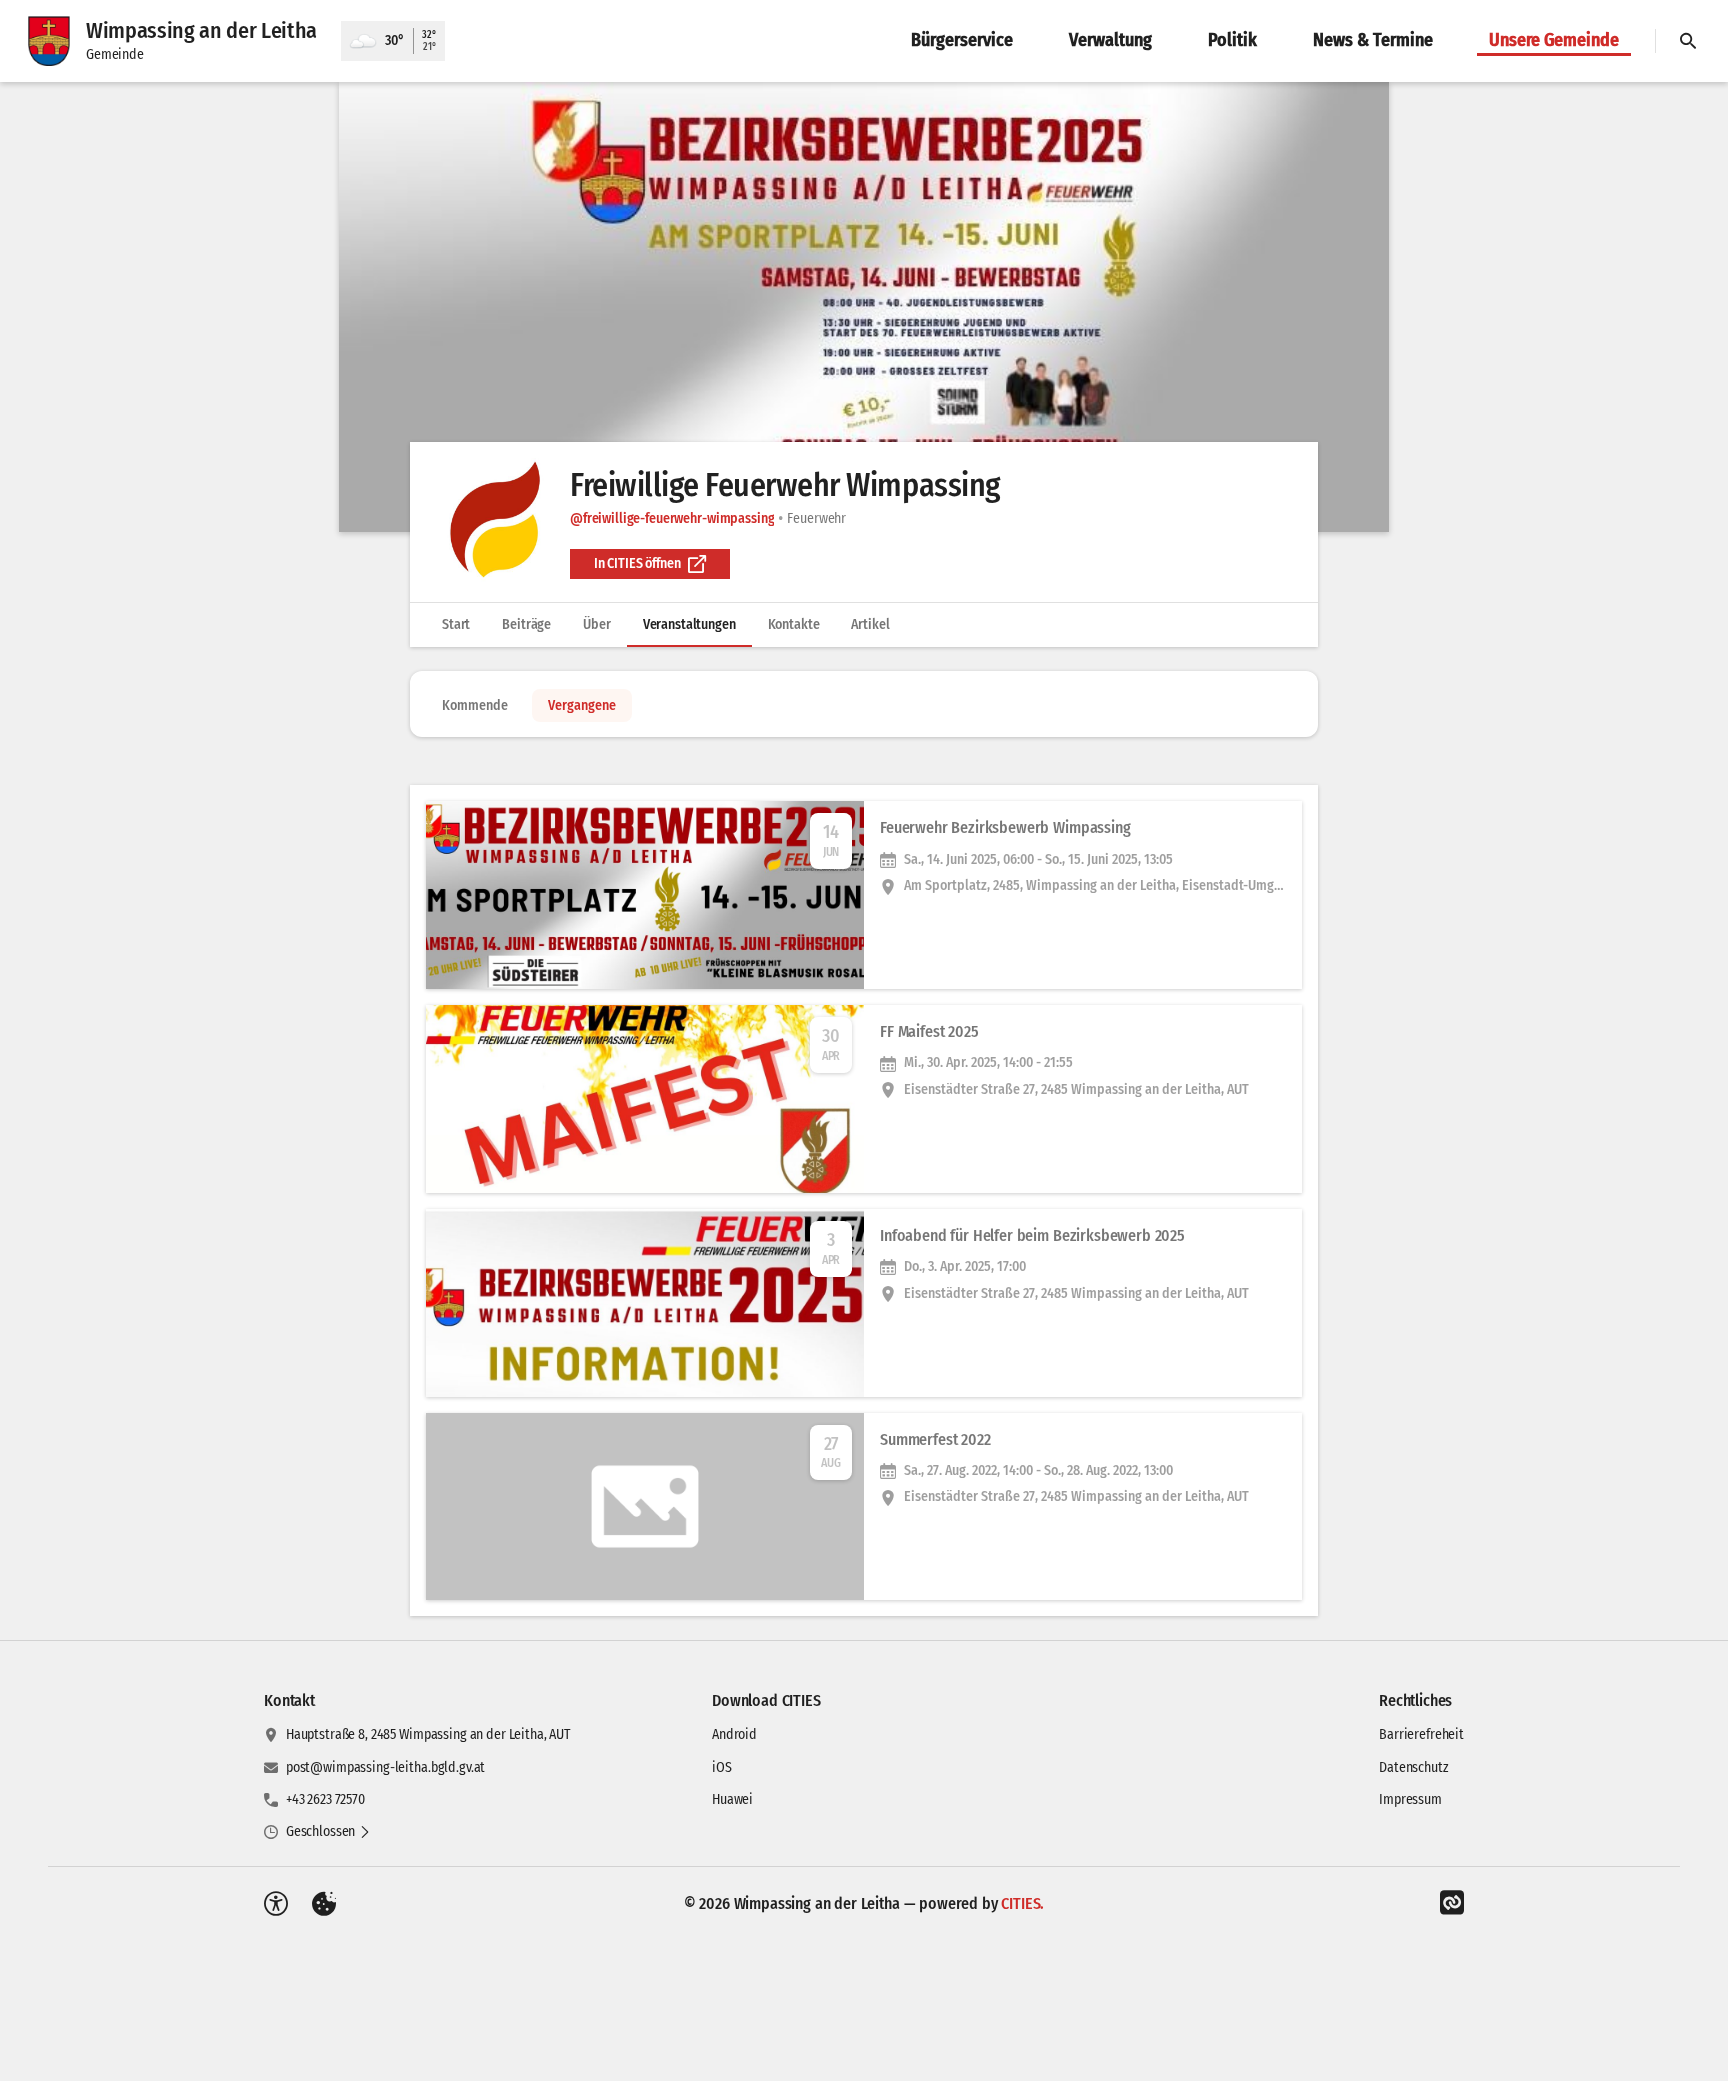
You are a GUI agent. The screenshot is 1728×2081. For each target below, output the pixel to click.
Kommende (475, 705)
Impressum (1410, 1799)
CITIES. (1022, 1903)
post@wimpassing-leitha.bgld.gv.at (385, 1767)
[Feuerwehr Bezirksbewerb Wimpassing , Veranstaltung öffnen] (864, 895)
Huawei (732, 1799)
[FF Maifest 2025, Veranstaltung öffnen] (864, 1099)
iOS (722, 1767)
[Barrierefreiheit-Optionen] (276, 1904)
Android (734, 1734)
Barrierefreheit (1421, 1734)
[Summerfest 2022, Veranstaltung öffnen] (864, 1507)
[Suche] (1688, 41)
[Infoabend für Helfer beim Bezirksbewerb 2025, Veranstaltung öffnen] (864, 1303)
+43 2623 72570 (325, 1799)
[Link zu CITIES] (1452, 1903)
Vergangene (582, 705)
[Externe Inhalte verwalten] (324, 1904)
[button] (864, 307)
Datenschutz (1413, 1767)
